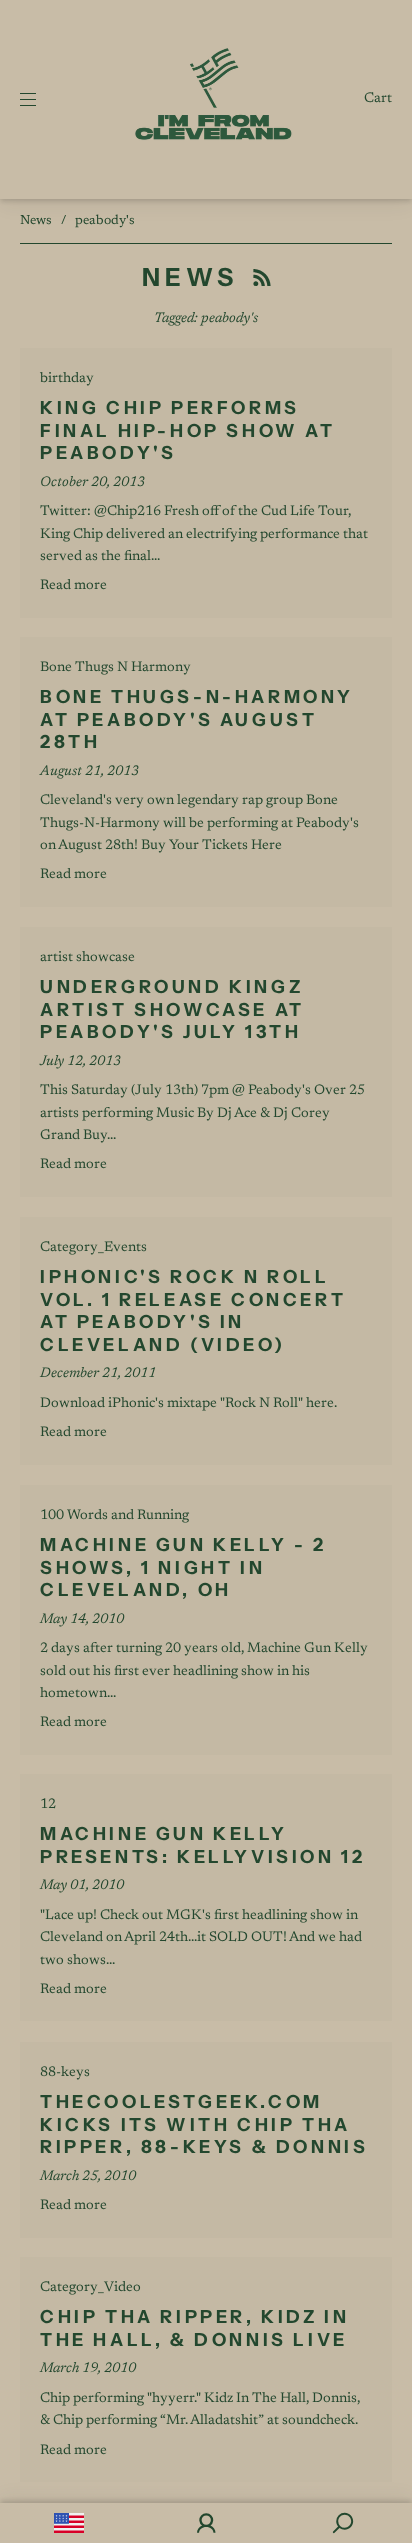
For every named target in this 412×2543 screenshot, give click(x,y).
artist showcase (87, 958)
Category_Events (93, 1248)
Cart (378, 99)
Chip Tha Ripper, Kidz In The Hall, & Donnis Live (194, 2328)
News (36, 220)
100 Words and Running (114, 1516)
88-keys (65, 2073)
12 (48, 1805)
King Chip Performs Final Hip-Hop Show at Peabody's (188, 430)
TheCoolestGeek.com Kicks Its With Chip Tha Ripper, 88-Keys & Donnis (204, 2124)
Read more (73, 586)
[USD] (68, 2523)
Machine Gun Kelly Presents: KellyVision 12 (202, 1845)
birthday (67, 379)
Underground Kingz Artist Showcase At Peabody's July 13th (172, 1009)
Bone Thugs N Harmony (115, 668)
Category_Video (90, 2288)
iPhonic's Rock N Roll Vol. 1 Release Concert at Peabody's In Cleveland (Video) (193, 1311)
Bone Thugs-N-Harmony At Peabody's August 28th (197, 719)
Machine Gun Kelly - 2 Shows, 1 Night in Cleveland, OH (183, 1567)
